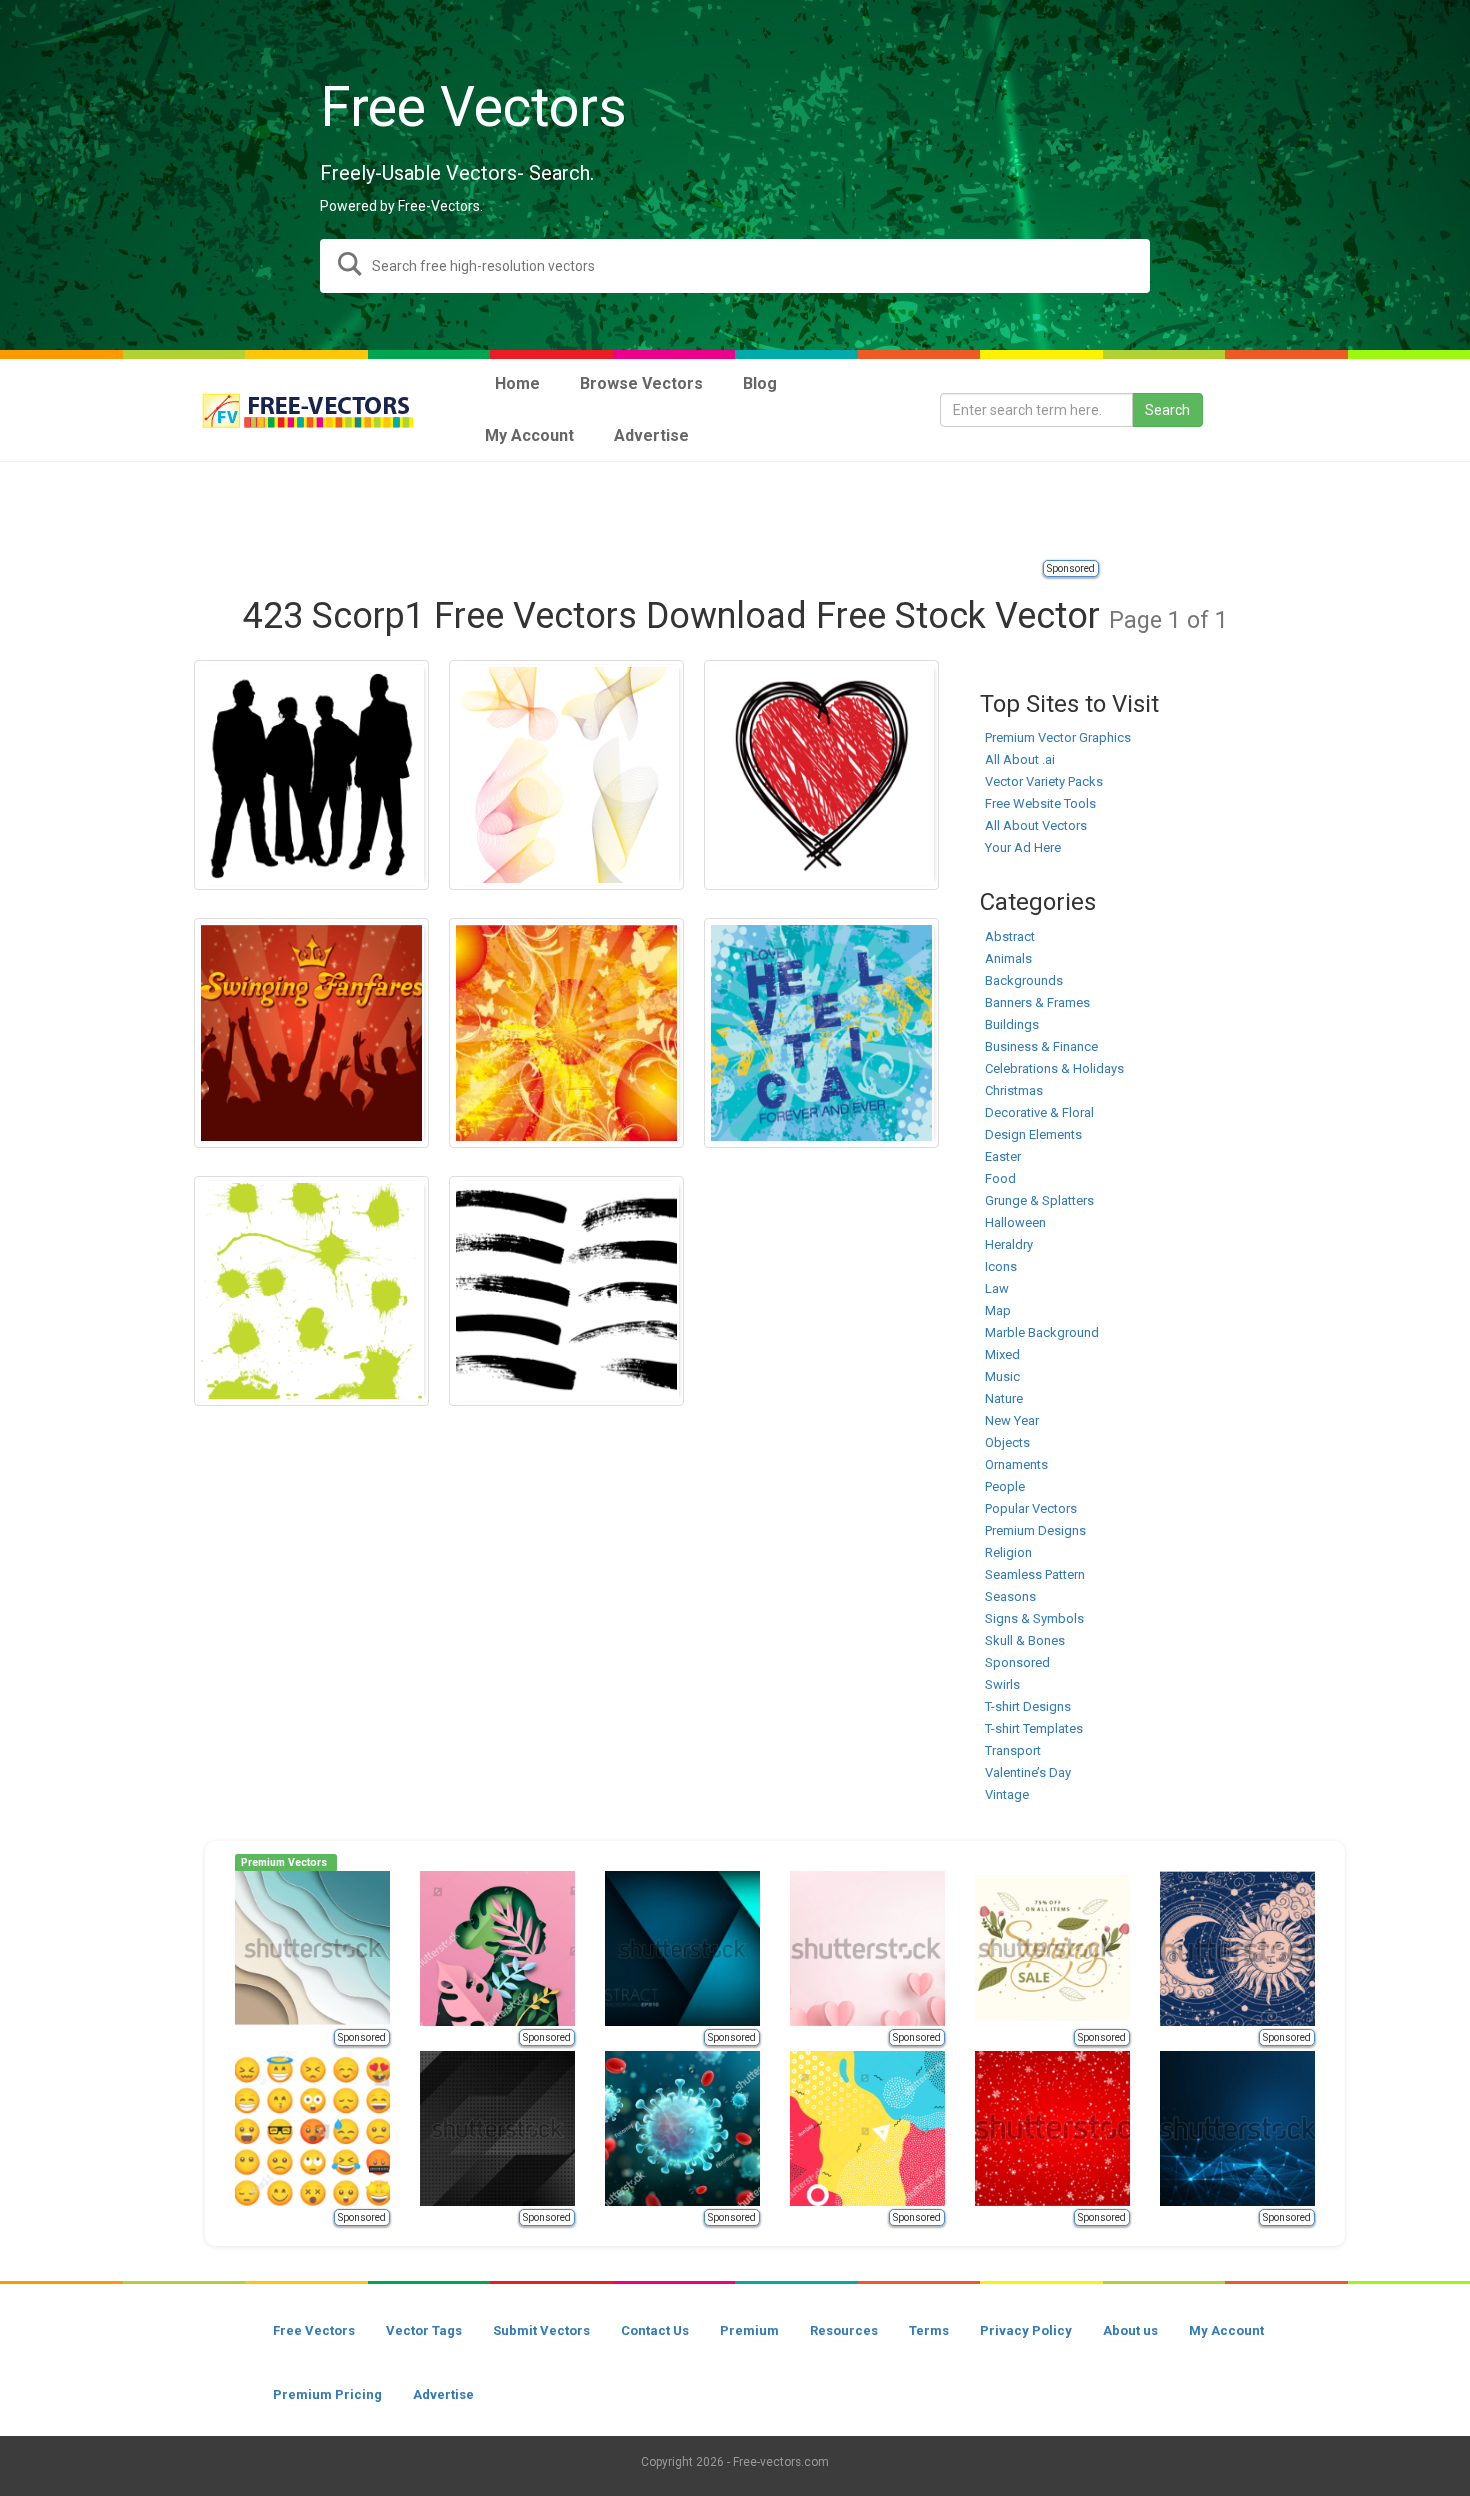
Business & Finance (1041, 1046)
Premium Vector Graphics (1058, 737)
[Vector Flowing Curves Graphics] (566, 775)
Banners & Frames (1037, 1002)
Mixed (1002, 1354)
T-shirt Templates (1034, 1728)
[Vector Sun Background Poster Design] (566, 1033)
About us (1130, 2330)
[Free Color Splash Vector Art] (311, 1291)
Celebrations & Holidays (1054, 1068)
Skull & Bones (1025, 1640)
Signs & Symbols (1034, 1618)
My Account (1226, 2330)
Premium (749, 2330)
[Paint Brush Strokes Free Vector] (566, 1291)
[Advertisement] (735, 512)
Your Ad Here (1023, 847)
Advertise (443, 2394)
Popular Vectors (1031, 1508)
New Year (1012, 1420)
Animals (1008, 958)
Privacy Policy (1026, 2330)
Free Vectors (314, 2330)
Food (1000, 1178)
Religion (1008, 1552)
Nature (1004, 1398)
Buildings (1012, 1024)
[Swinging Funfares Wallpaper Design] (311, 1033)
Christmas (1014, 1090)
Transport (1013, 1750)
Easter (1003, 1156)
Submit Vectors (541, 2330)
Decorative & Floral (1039, 1112)
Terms (929, 2330)
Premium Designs (1035, 1530)
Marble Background (1042, 1332)
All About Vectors (1036, 825)
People (1005, 1486)
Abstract (1010, 936)
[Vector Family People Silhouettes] (311, 775)
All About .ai (1020, 759)
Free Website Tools (1040, 803)
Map (998, 1310)
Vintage (1007, 1794)
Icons (1001, 1266)
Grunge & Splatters (1039, 1200)
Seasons (1010, 1596)
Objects (1007, 1442)
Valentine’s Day (1028, 1772)
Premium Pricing (327, 2394)
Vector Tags (424, 2330)
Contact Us (655, 2330)
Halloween (1015, 1222)
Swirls (1002, 1684)
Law (997, 1288)
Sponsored (1071, 568)
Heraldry (1009, 1244)
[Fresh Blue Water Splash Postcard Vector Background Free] (821, 1033)
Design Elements (1033, 1134)
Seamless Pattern (1035, 1574)
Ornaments (1016, 1464)
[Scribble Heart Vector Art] (821, 775)
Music (1002, 1376)
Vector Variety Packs (1044, 781)
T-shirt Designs (1028, 1706)
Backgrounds (1024, 980)
